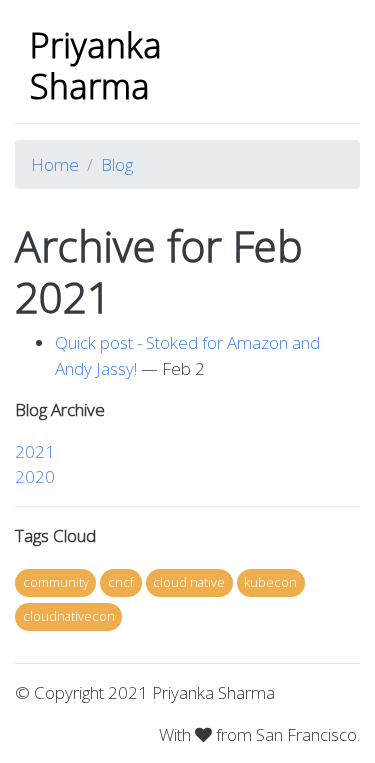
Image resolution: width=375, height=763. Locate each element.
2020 (35, 476)
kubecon (270, 582)
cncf (121, 582)
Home (55, 164)
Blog (117, 164)
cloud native (189, 582)
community (56, 582)
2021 (35, 451)
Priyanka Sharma (96, 65)
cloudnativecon (69, 616)
